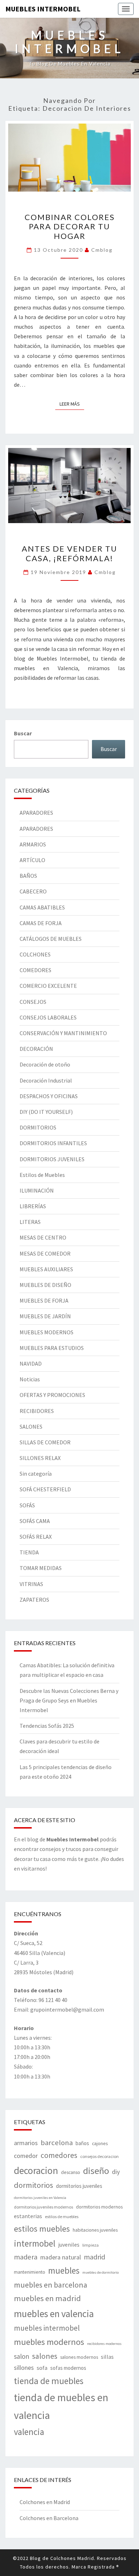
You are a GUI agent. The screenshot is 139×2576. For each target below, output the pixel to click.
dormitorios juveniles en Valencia (40, 2198)
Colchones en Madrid (45, 2502)
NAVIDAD (31, 1363)
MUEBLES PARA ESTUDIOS (52, 1348)
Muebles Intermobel (43, 9)
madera (26, 2257)
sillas (107, 2357)
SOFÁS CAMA (35, 1521)
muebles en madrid (47, 2298)
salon (22, 2356)
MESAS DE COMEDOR (45, 1253)
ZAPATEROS (34, 1600)
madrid (94, 2257)
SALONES (31, 1427)
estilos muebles (42, 2229)
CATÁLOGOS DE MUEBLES (51, 939)
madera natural (61, 2257)
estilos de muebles (62, 2217)
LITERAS (30, 1222)
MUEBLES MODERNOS (47, 1332)
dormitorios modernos (99, 2207)
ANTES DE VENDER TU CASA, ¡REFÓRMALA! (69, 553)
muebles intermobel (47, 2328)
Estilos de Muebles (42, 1175)
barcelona (57, 2143)
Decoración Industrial (46, 1080)
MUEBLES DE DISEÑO (45, 1285)
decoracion (36, 2170)
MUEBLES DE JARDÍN (45, 1316)
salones (45, 2356)
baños (82, 2143)
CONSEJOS (33, 1002)
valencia (29, 2432)
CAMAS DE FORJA (41, 923)
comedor (26, 2156)
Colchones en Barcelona (49, 2518)
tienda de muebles (49, 2381)
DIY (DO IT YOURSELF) (46, 1112)
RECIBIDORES (37, 1411)
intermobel (35, 2243)
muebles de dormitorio (101, 2272)
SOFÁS (27, 1505)
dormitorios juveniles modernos (43, 2207)
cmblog (102, 250)
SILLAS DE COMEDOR (45, 1442)
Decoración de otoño (45, 1064)
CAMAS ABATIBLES (42, 907)
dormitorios (34, 2185)
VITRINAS (31, 1584)
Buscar (23, 733)
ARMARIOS (33, 844)
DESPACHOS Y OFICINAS (49, 1096)
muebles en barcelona (51, 2285)
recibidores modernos (104, 2344)
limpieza (91, 2245)
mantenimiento (30, 2272)
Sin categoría (36, 1474)
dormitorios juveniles (79, 2186)
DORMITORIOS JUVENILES (52, 1159)
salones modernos (79, 2357)
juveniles (69, 2244)
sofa (42, 2368)
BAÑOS (28, 876)
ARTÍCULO (32, 860)
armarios (26, 2143)
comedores (59, 2155)
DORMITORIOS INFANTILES (53, 1143)
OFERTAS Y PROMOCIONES (52, 1395)
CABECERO (33, 891)
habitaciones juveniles (95, 2230)
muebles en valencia (54, 2314)
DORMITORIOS (38, 1127)
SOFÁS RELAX (36, 1537)
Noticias (30, 1379)
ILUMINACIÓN (37, 1190)
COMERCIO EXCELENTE (48, 986)
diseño (96, 2171)
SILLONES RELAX (40, 1458)
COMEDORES (35, 970)
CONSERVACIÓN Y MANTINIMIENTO (63, 1033)
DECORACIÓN (36, 1049)
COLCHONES (35, 954)
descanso (71, 2172)
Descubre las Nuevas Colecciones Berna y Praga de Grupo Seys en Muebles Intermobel (69, 1700)
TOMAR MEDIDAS (41, 1568)
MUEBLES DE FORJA (44, 1300)
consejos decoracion (99, 2156)
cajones (100, 2143)
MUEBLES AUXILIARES (46, 1269)
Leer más (72, 404)
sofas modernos (68, 2368)
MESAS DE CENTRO (43, 1237)
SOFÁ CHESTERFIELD (45, 1489)
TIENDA (29, 1552)
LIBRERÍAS (33, 1206)
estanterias (28, 2216)
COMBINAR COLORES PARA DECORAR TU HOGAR (70, 226)
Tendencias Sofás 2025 (47, 1726)
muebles (64, 2270)
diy (116, 2172)
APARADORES (36, 813)
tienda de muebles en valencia (61, 2406)
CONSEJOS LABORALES (48, 1017)
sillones (24, 2368)
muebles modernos (49, 2342)
